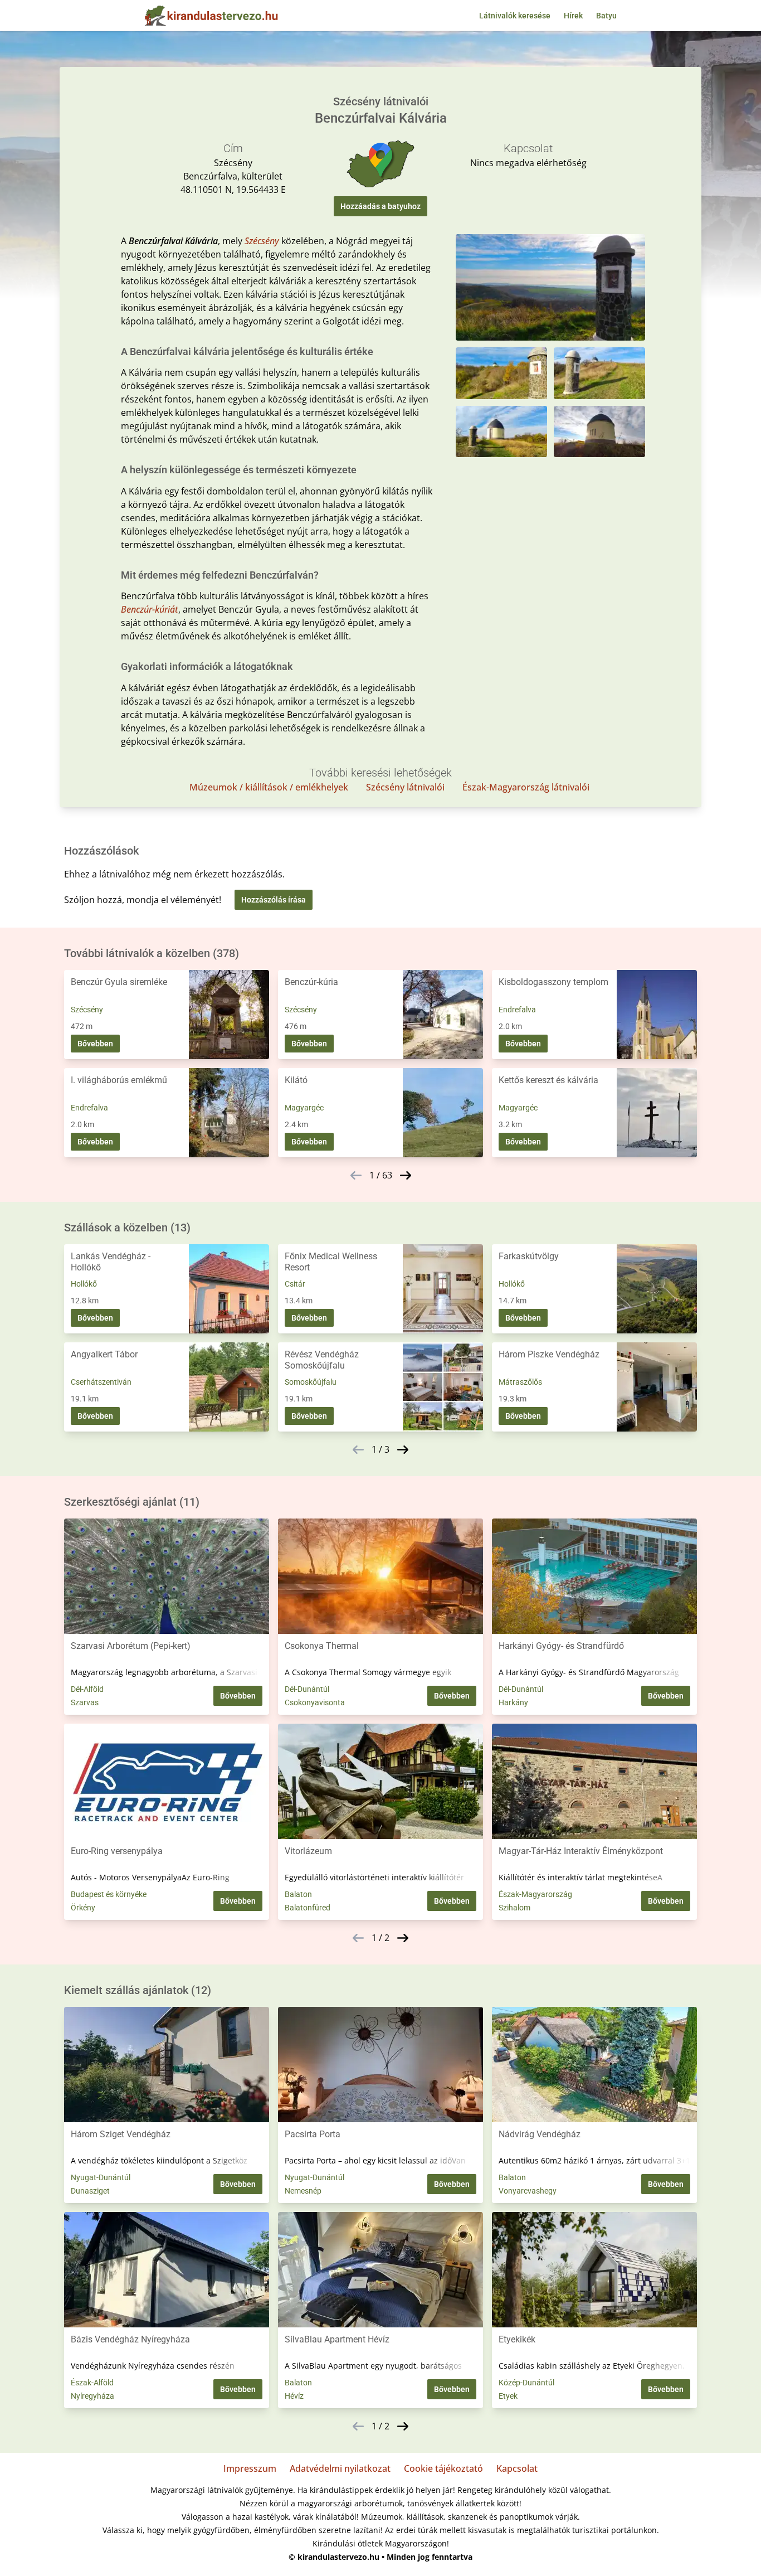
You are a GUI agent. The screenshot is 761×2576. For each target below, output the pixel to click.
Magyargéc (304, 1108)
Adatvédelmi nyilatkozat (340, 2468)
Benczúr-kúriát (150, 609)
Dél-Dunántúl (307, 1689)
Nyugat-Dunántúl (101, 2177)
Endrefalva (517, 1010)
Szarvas (85, 1702)
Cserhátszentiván (101, 1382)
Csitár (295, 1284)
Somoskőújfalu (311, 1382)
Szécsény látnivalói (405, 787)
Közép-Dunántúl (526, 2383)
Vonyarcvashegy (528, 2191)
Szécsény (262, 241)
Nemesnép (303, 2191)
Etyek (508, 2396)
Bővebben (95, 1044)
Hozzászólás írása (274, 900)
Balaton (298, 1894)
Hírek (573, 16)
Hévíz (294, 2396)
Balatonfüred (308, 1908)
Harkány (513, 1702)
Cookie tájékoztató (443, 2468)
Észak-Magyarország (535, 1894)
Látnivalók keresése (515, 16)
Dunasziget (90, 2191)
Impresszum (250, 2468)
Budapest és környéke (109, 1894)
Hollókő (84, 1284)
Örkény (83, 1908)
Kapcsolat (517, 2468)
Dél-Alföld (87, 1689)
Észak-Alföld (92, 2383)
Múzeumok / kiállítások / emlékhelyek (269, 787)
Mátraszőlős (520, 1382)
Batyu (606, 16)
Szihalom (514, 1908)
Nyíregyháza (92, 2396)
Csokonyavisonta (315, 1702)
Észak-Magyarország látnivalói (526, 787)
